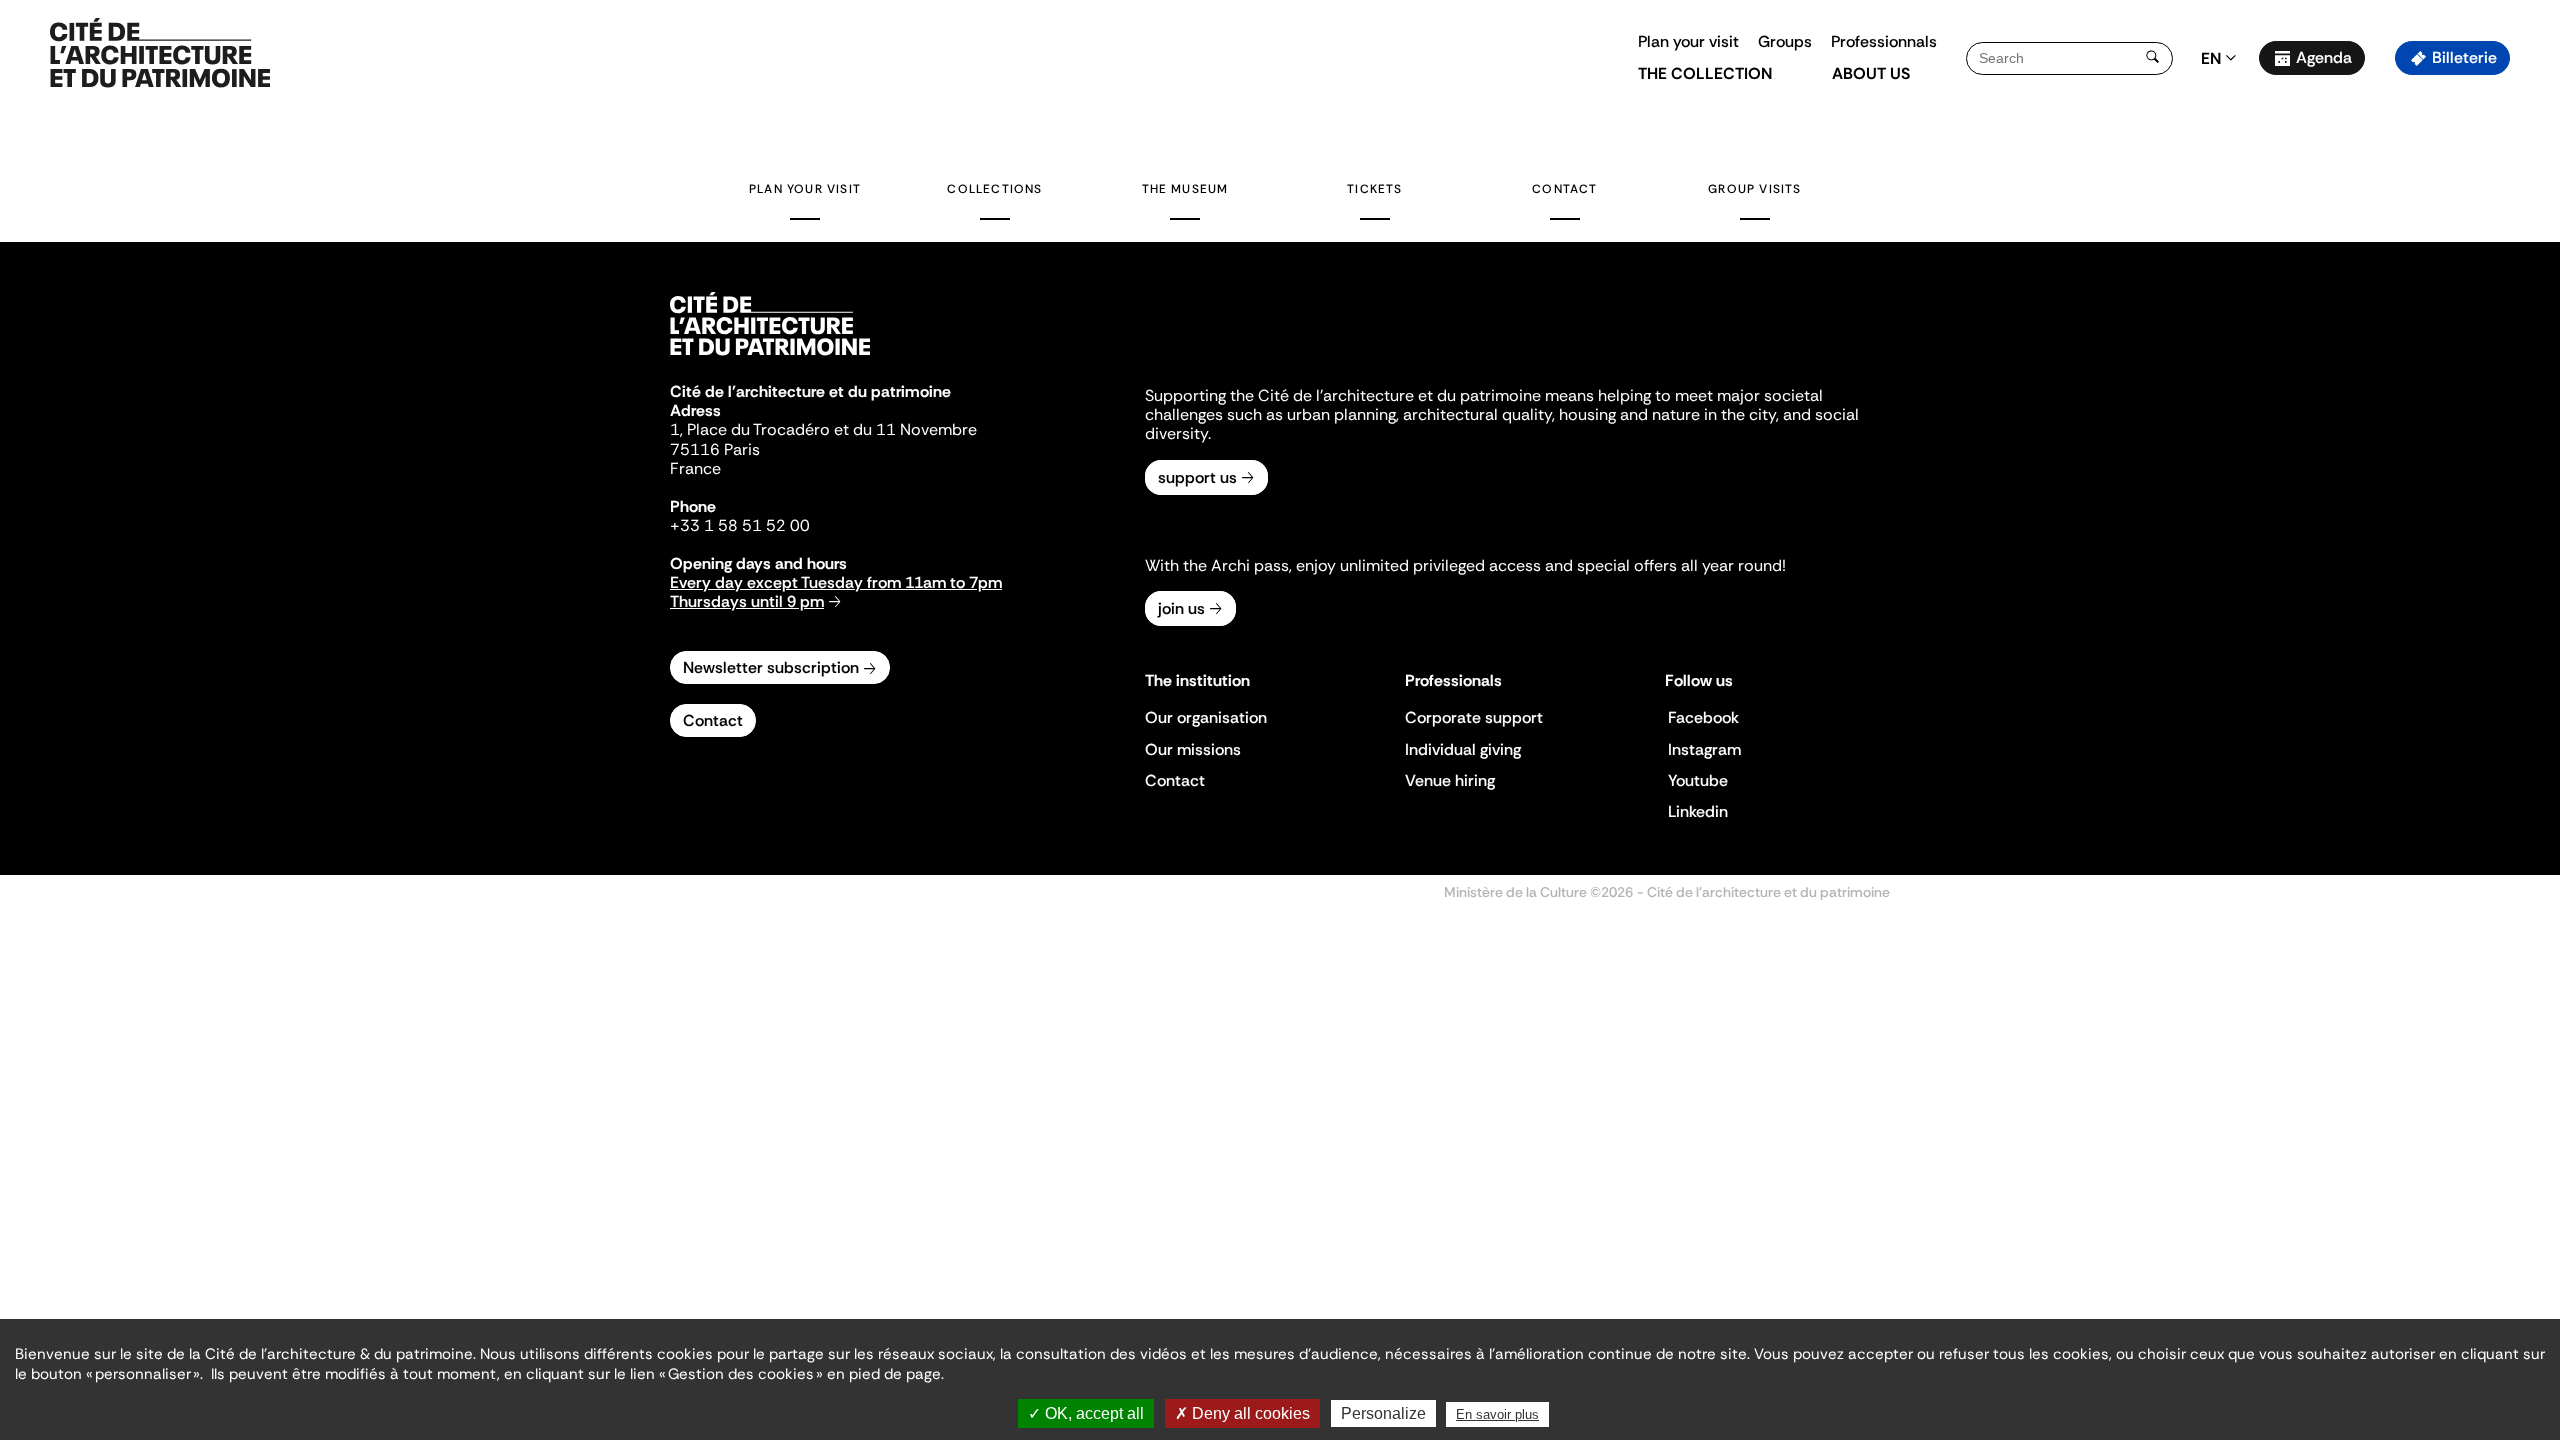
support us (1197, 477)
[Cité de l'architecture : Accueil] (770, 358)
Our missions (1193, 749)
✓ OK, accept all (1086, 1413)
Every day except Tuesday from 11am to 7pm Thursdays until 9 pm (836, 592)
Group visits (1754, 189)
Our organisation (1206, 717)
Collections (994, 189)
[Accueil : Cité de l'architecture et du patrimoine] (160, 54)
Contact (1564, 189)
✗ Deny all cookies (1242, 1413)
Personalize (1383, 1413)
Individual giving (1463, 749)
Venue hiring (1450, 780)
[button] (2530, 355)
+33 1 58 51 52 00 (740, 525)
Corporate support (1474, 717)
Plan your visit (1688, 41)
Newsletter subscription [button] (771, 667)
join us (1181, 608)
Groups (1785, 41)
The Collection (1705, 73)
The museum (1185, 189)
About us (1871, 73)
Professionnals (1884, 41)
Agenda (2324, 57)
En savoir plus (1497, 1414)
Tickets (1374, 189)
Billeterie (2464, 57)
